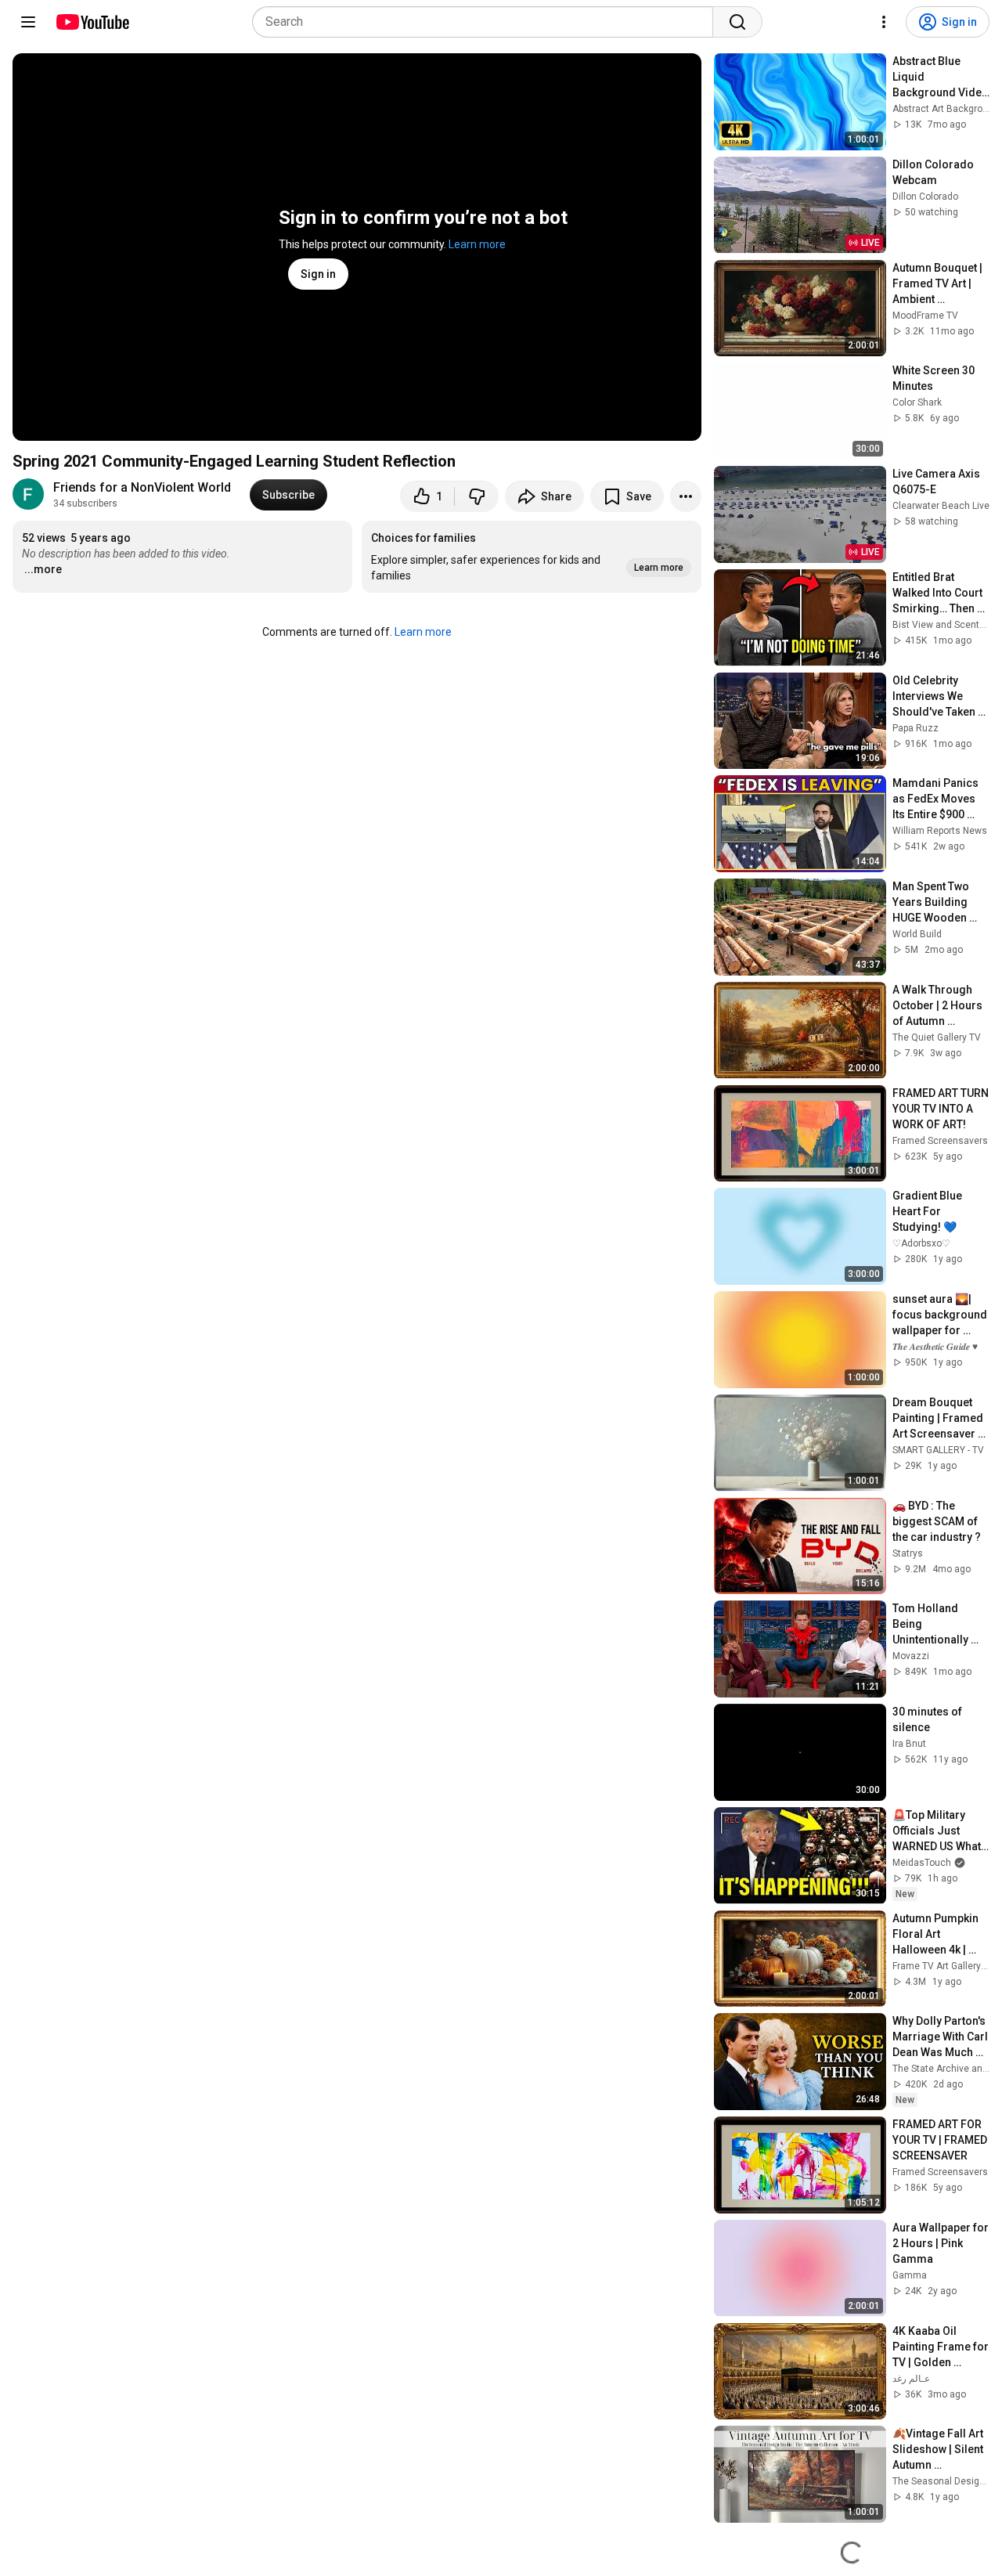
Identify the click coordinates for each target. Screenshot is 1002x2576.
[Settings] (884, 22)
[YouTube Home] (92, 22)
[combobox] (487, 22)
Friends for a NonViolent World (142, 487)
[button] (532, 557)
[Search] (737, 22)
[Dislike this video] (477, 496)
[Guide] (28, 22)
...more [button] (43, 569)
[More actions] (686, 496)
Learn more (477, 244)
